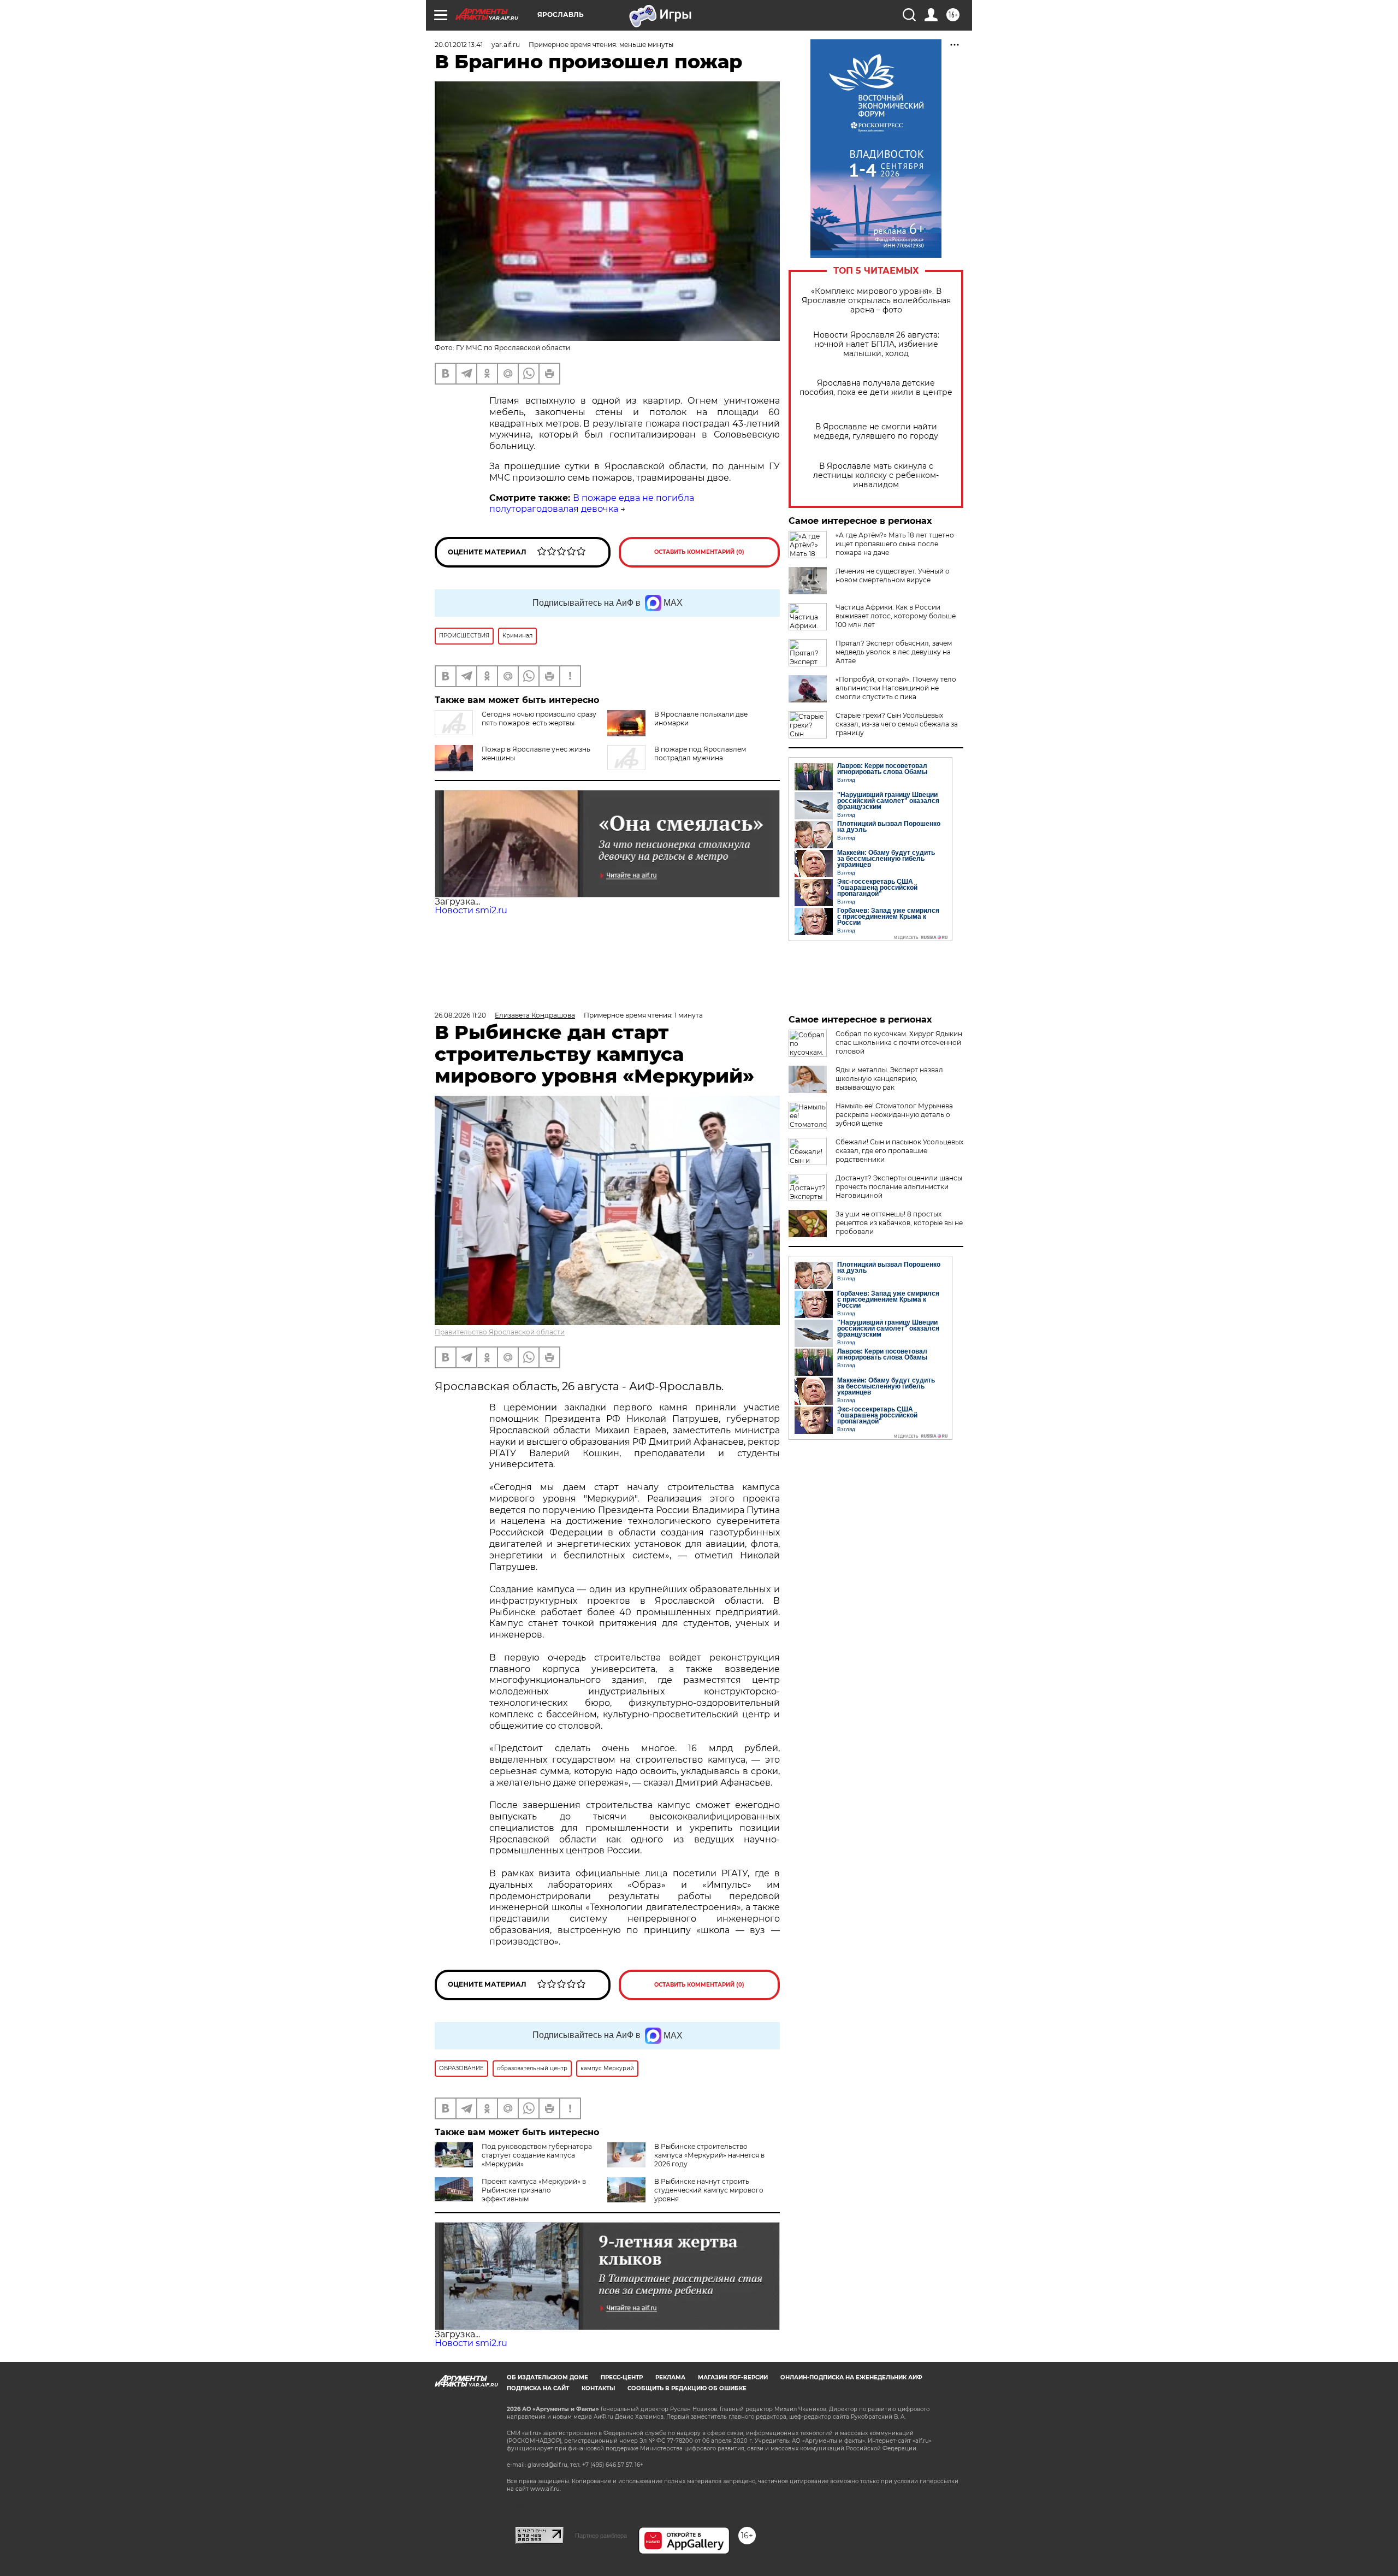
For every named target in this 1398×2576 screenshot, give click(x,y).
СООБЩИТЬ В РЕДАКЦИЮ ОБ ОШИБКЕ (687, 2388)
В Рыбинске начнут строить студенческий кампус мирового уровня (709, 2190)
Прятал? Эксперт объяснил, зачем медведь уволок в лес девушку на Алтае (894, 652)
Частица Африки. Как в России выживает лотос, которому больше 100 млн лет (896, 616)
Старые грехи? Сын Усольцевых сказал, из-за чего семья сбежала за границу (897, 724)
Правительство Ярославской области (500, 1332)
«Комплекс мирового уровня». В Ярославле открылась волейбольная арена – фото (876, 301)
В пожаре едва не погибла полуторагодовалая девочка (592, 504)
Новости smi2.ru (471, 910)
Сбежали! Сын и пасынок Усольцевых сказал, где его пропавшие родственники (899, 1151)
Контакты (598, 2388)
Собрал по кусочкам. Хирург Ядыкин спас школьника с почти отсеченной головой (899, 1042)
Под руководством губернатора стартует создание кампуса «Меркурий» (537, 2155)
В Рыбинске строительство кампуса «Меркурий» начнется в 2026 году (709, 2155)
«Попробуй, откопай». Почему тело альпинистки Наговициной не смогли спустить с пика (896, 688)
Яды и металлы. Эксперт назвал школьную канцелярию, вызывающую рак (889, 1079)
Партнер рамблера (601, 2536)
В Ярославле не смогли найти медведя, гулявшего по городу (876, 432)
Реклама (670, 2377)
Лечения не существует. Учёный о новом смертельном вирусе (893, 575)
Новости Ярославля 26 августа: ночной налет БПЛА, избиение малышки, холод (876, 344)
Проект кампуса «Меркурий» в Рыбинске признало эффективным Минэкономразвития (510, 2194)
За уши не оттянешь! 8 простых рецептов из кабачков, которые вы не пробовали (899, 1223)
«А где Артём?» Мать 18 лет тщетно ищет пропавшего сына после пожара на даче (895, 544)
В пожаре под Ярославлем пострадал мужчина (700, 754)
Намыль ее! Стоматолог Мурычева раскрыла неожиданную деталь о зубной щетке (894, 1115)
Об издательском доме (547, 2377)
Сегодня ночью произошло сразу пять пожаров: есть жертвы (539, 719)
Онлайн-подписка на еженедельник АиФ (851, 2377)
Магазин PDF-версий (733, 2377)
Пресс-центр (622, 2377)
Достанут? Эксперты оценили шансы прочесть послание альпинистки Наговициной (899, 1187)
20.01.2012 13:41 (459, 45)
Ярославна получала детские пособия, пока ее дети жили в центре (876, 388)
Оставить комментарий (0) (699, 552)
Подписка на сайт (538, 2388)
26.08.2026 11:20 (460, 1015)
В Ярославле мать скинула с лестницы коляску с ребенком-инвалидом (876, 475)
